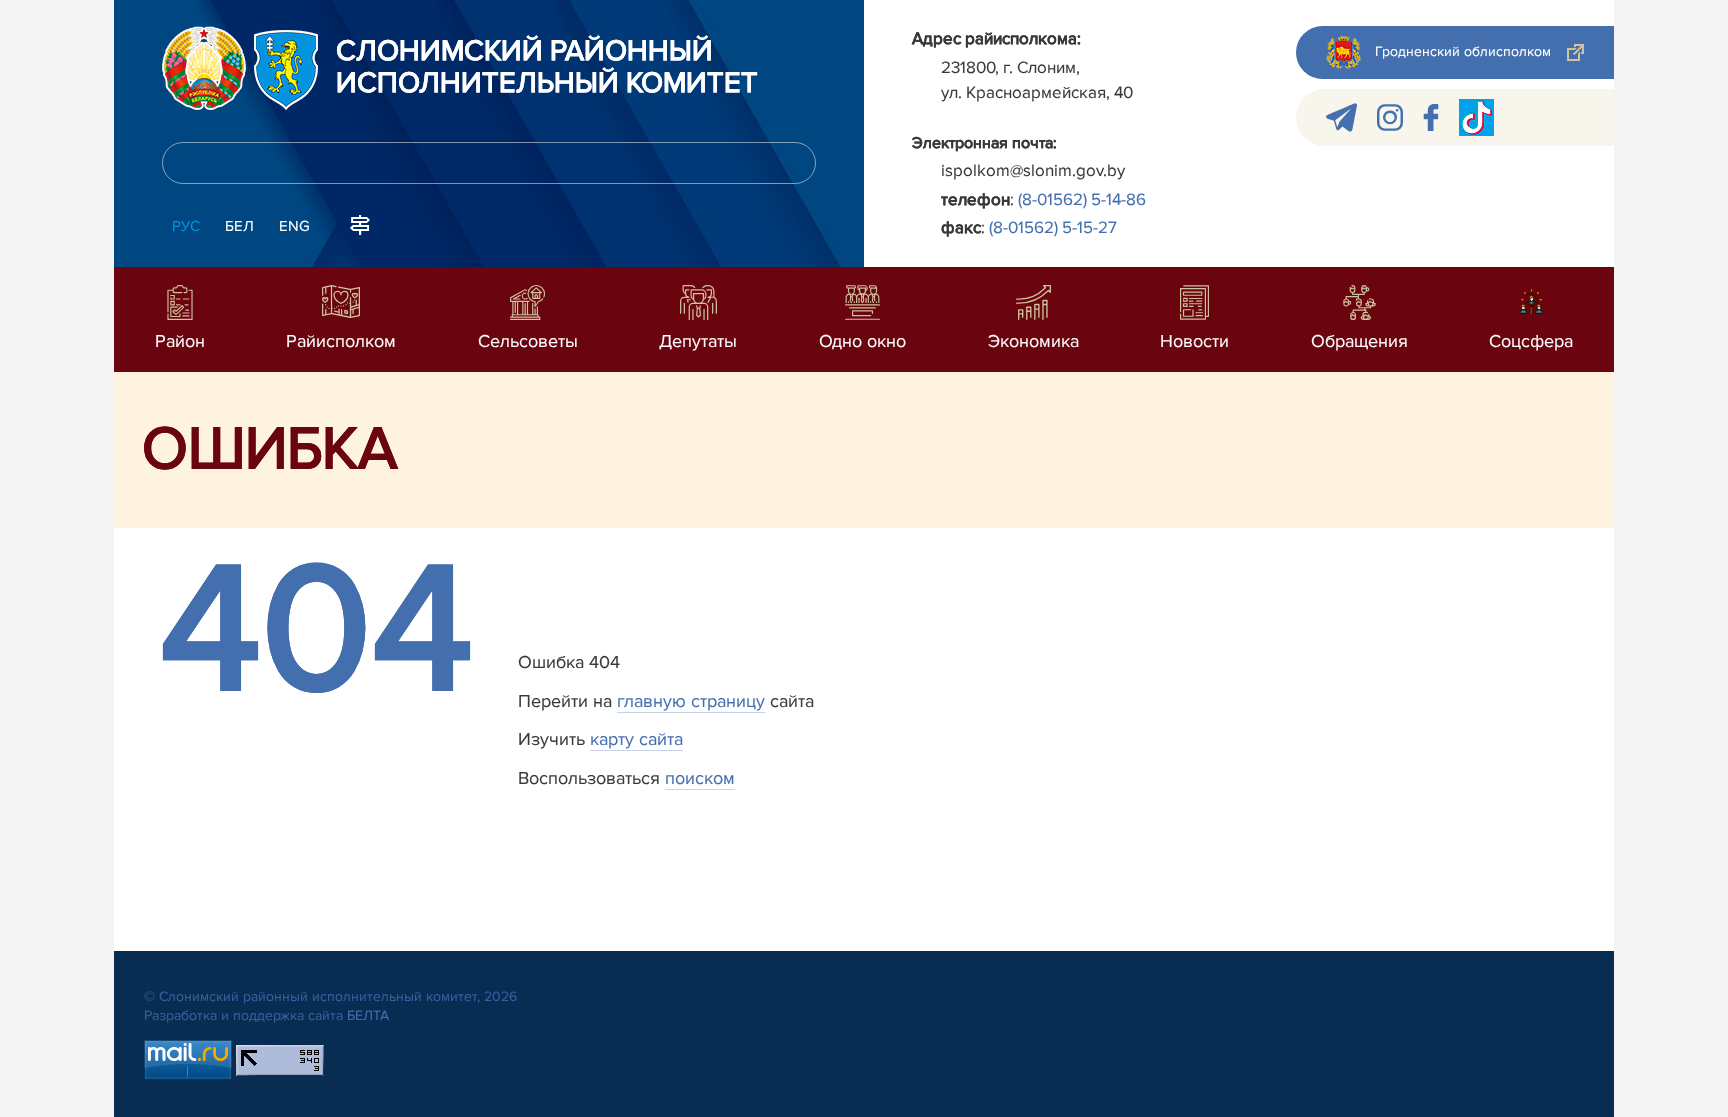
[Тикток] (1476, 117)
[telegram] (1341, 117)
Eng (294, 226)
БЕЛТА (368, 1015)
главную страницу (691, 701)
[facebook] (1431, 117)
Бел (239, 226)
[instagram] (1390, 117)
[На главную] (204, 68)
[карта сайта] (360, 224)
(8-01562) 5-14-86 (1082, 199)
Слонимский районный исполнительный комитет (547, 68)
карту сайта (636, 739)
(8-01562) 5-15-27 (1053, 227)
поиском (700, 778)
